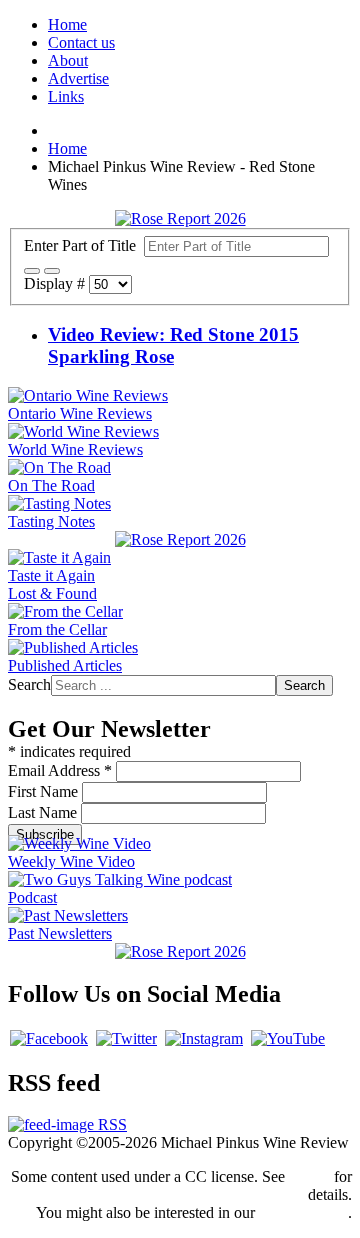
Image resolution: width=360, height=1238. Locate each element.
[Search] (32, 271)
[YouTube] (288, 1038)
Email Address (60, 770)
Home (67, 24)
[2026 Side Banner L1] (180, 539)
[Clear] (52, 271)
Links (66, 96)
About (68, 60)
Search (29, 684)
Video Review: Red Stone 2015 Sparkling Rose (173, 345)
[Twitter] (126, 1038)
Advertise (78, 78)
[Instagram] (204, 1038)
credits (309, 1176)
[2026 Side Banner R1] (180, 951)
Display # (56, 283)
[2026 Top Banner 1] (180, 218)
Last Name (44, 812)
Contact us (81, 42)
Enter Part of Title (84, 245)
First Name (45, 791)
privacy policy (303, 1212)
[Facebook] (49, 1038)
